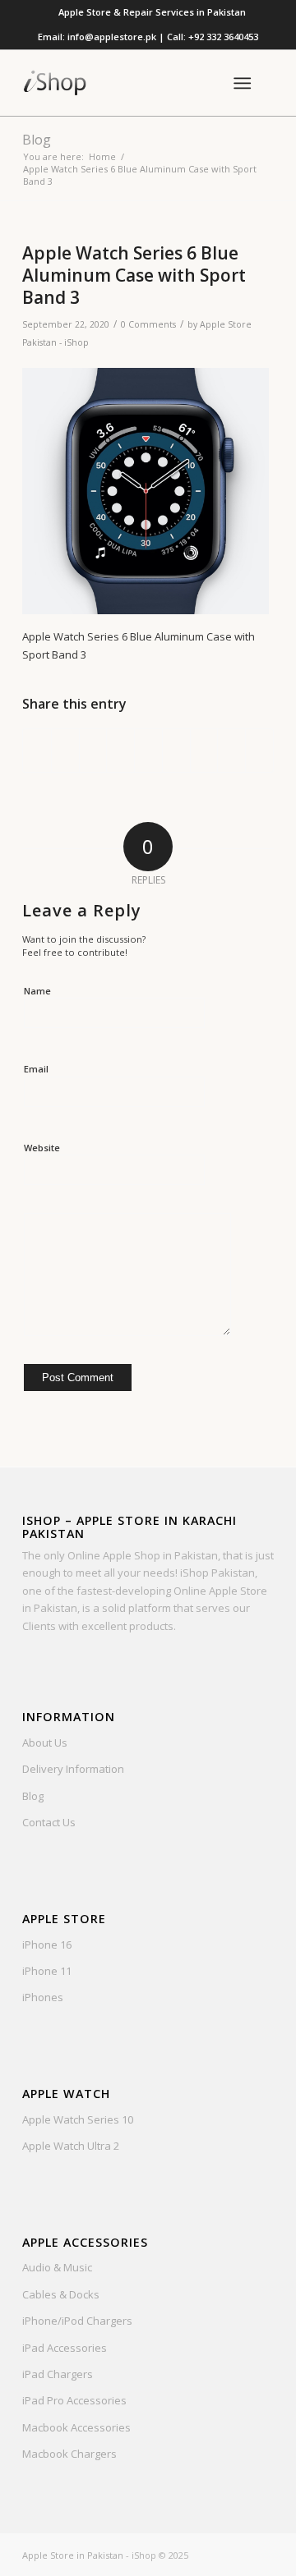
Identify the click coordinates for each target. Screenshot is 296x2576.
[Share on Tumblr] (176, 751)
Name (37, 991)
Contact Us (49, 1822)
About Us (45, 1743)
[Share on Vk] (204, 751)
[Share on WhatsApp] (93, 751)
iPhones (43, 1997)
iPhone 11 (47, 1971)
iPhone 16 (47, 1945)
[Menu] (242, 83)
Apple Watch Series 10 (78, 2119)
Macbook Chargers (69, 2454)
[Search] (202, 83)
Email (36, 1069)
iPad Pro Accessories (74, 2400)
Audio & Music (57, 2267)
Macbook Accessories (76, 2427)
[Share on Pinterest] (120, 751)
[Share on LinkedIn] (148, 751)
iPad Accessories (65, 2348)
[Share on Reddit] (231, 751)
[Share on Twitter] (65, 751)
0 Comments (148, 324)
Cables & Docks (61, 2294)
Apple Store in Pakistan (73, 2555)
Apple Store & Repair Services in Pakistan (152, 12)
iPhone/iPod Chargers (77, 2321)
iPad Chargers (58, 2374)
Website (42, 1148)
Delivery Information (73, 1769)
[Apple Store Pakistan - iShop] (123, 83)
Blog (37, 140)
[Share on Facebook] (37, 751)
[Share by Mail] (259, 751)
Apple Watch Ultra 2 (71, 2146)
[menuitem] (152, 12)
